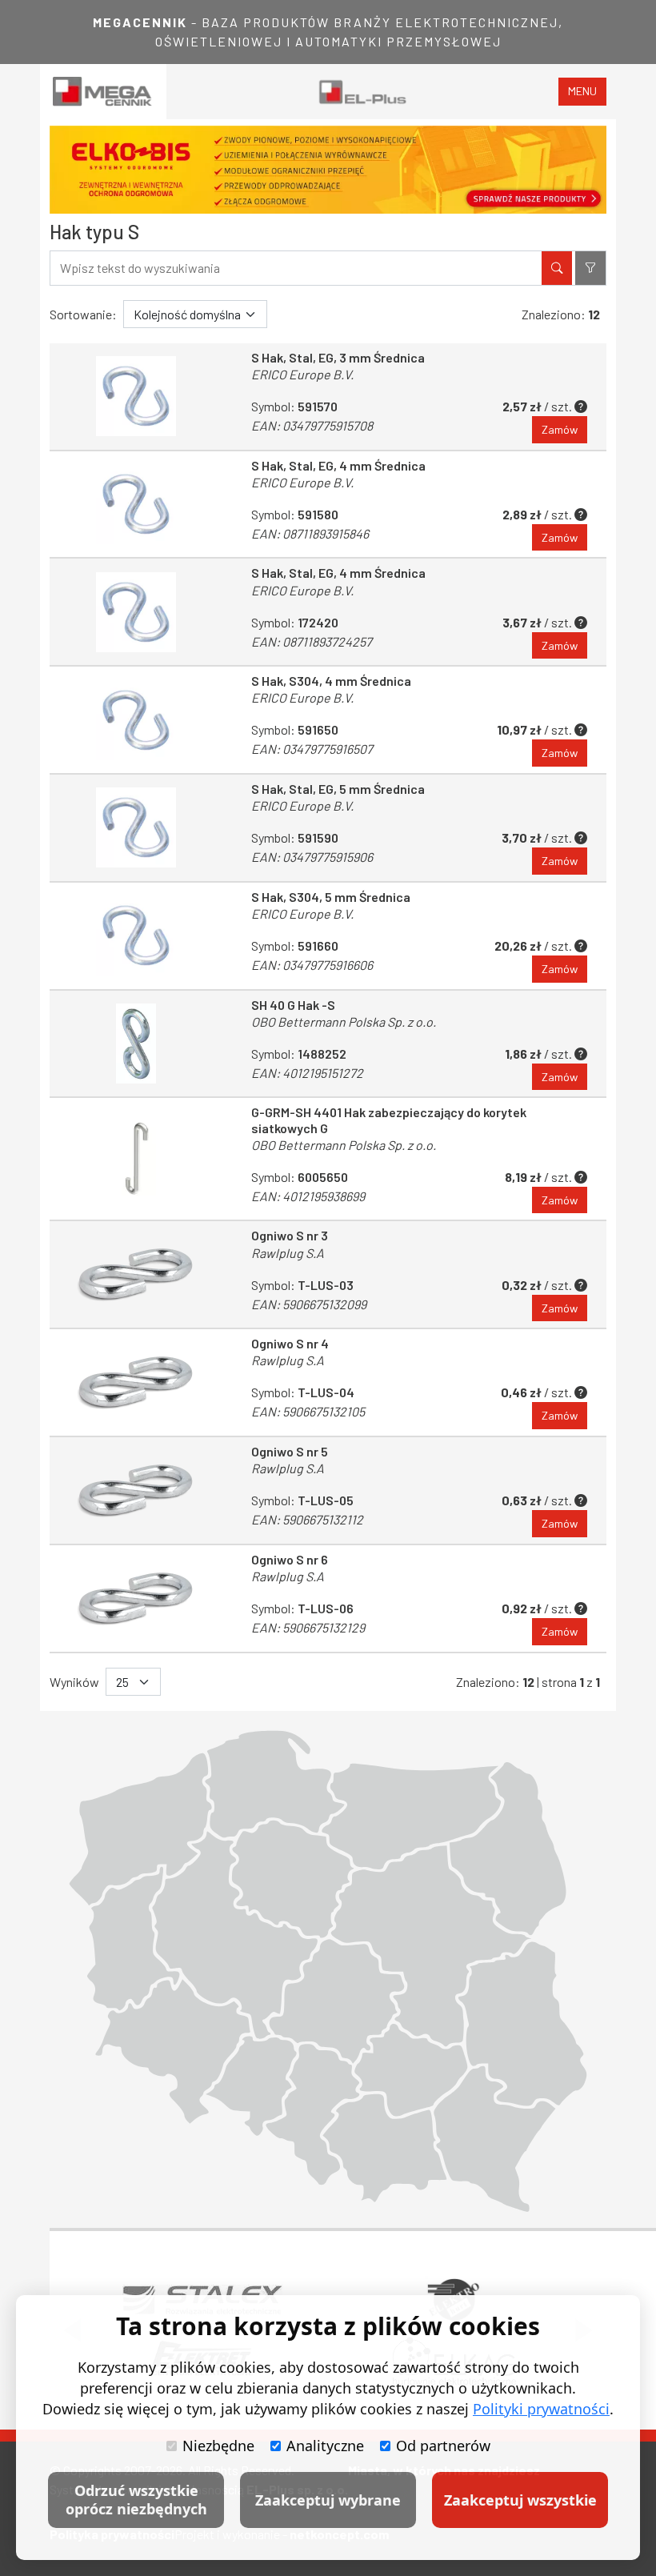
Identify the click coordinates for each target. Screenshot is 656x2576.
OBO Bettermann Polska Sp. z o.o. (344, 1022)
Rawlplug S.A (288, 1253)
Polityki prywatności (541, 2409)
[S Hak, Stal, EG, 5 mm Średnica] (136, 828)
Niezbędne (218, 2446)
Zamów (560, 429)
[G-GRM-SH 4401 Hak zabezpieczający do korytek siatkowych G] (136, 1159)
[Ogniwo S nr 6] (136, 1598)
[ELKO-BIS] (328, 170)
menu (582, 91)
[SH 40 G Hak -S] (136, 1044)
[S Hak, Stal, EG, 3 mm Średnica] (136, 397)
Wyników (74, 1682)
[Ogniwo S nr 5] (136, 1490)
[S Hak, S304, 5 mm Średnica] (136, 936)
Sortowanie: (83, 314)
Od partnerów (443, 2446)
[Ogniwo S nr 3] (136, 1274)
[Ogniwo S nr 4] (136, 1382)
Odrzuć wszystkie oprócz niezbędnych (136, 2500)
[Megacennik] (103, 92)
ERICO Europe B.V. (302, 374)
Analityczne (325, 2446)
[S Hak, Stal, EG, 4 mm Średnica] (136, 505)
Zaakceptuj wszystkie (520, 2500)
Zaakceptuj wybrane (328, 2500)
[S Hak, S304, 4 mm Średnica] (136, 720)
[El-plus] (363, 92)
